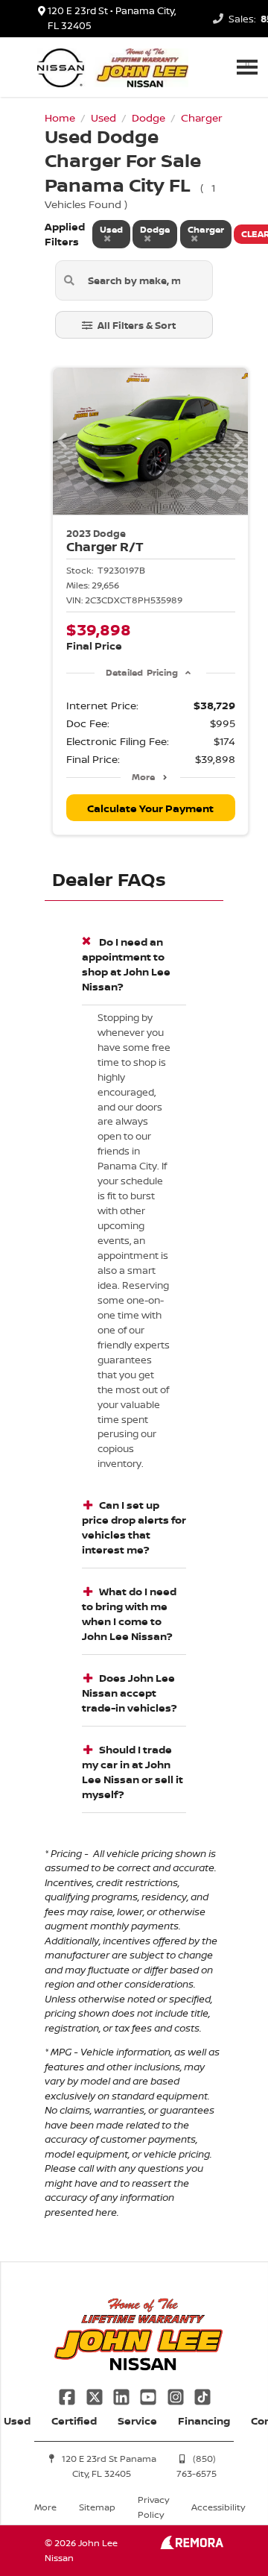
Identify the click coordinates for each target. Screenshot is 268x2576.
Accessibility (218, 2507)
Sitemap (97, 2507)
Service (137, 2421)
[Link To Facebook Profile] (68, 2395)
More (143, 777)
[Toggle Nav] (247, 67)
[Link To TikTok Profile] (202, 2395)
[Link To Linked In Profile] (123, 2395)
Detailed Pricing (142, 672)
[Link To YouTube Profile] (150, 2395)
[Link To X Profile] (95, 2395)
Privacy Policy (153, 2507)
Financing (204, 2421)
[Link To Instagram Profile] (177, 2395)
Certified (74, 2421)
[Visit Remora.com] (192, 2545)
